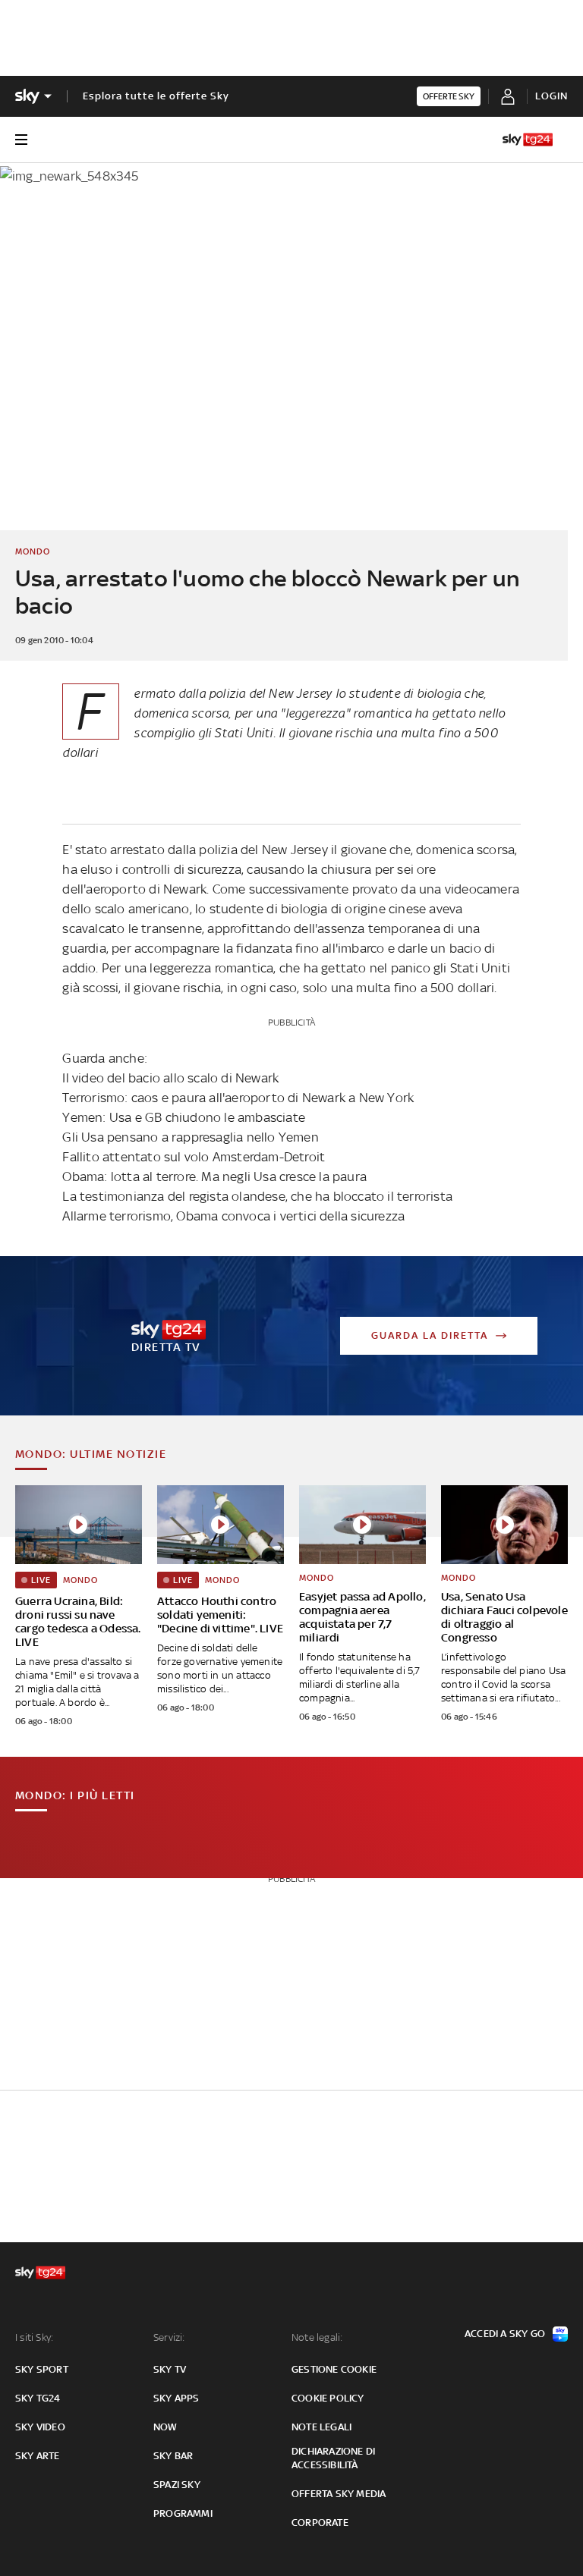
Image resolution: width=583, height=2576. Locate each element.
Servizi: (169, 2337)
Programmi (183, 2513)
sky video (40, 2427)
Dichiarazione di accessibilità (333, 2458)
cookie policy (328, 2398)
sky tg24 (38, 2398)
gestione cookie (334, 2369)
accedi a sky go (505, 2334)
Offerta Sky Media (339, 2494)
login (551, 96)
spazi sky (177, 2485)
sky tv (170, 2369)
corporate (320, 2523)
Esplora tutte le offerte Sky (156, 96)
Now (165, 2427)
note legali (321, 2427)
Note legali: (317, 2337)
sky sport (42, 2369)
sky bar (173, 2456)
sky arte (38, 2456)
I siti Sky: (34, 2337)
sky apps (176, 2398)
